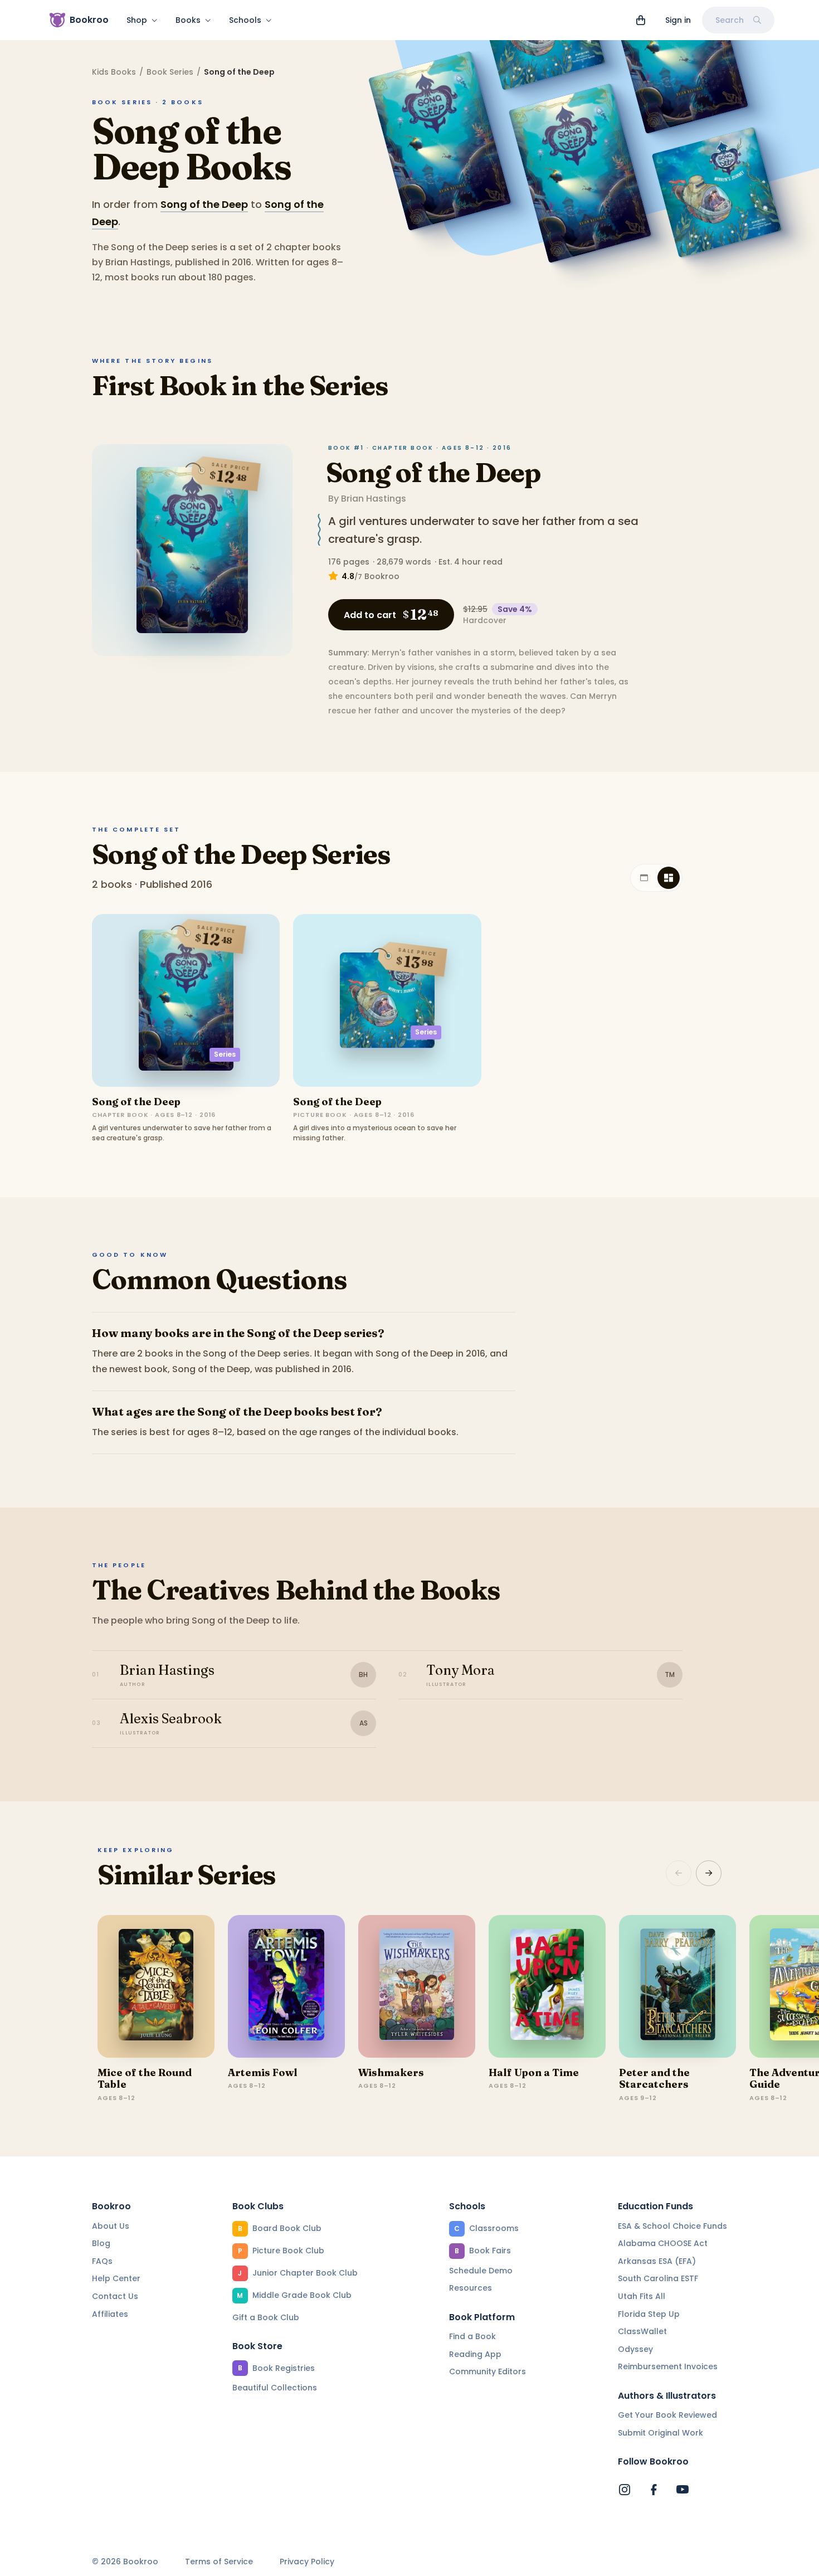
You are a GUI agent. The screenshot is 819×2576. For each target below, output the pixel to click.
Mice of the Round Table (145, 2079)
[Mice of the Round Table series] (156, 1986)
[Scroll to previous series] (679, 1873)
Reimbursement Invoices (668, 2366)
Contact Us (115, 2296)
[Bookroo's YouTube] (682, 2490)
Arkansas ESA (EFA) (657, 2261)
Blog (101, 2243)
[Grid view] (669, 878)
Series (225, 1054)
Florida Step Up (649, 2314)
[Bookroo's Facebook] (654, 2490)
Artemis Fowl (263, 2072)
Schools (245, 20)
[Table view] (644, 878)
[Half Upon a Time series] (547, 1986)
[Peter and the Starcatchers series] (677, 1986)
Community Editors (487, 2371)
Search (730, 20)
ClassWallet (642, 2331)
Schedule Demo (481, 2271)
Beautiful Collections (275, 2388)
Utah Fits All (642, 2296)
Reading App (475, 2354)
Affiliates (110, 2314)
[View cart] (641, 20)
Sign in (678, 20)
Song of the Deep (204, 204)
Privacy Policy (307, 2562)
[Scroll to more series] (709, 1873)
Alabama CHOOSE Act (663, 2243)
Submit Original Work (660, 2433)
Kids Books (114, 72)
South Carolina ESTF (658, 2278)
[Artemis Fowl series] (286, 1986)
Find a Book (472, 2336)
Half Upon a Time (534, 2072)
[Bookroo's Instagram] (625, 2490)
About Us (111, 2226)
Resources (471, 2288)
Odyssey (635, 2349)
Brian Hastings (374, 499)
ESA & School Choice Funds (672, 2226)
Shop (137, 20)
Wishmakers (391, 2072)
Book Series (170, 72)
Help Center (116, 2278)
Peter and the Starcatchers (654, 2079)
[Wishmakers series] (417, 1986)
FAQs (102, 2261)
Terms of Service (219, 2562)
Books (188, 20)
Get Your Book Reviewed (667, 2415)
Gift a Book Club (266, 2317)
